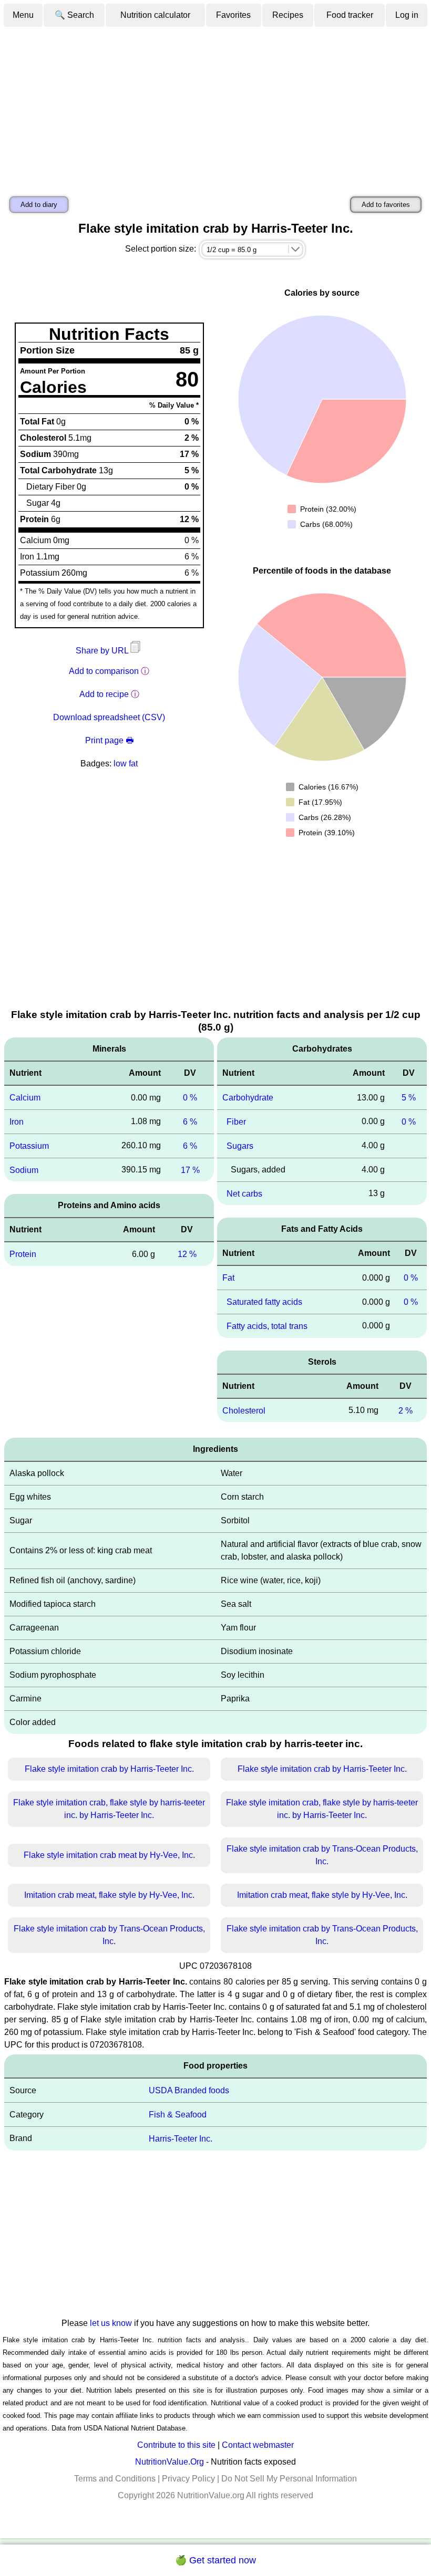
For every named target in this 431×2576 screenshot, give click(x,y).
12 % (187, 1254)
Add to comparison (104, 671)
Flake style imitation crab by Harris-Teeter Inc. (109, 1769)
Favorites (233, 15)
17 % (190, 1170)
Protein (23, 1254)
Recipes (288, 15)
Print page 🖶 (109, 740)
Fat (228, 1278)
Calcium (25, 1098)
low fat (126, 764)
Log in (407, 15)
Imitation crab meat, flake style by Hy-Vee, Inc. (109, 1895)
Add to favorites (386, 205)
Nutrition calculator (155, 15)
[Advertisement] (215, 107)
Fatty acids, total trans (267, 1326)
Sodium (24, 1170)
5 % (409, 1098)
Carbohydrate (248, 1098)
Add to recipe (104, 694)
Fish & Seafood (178, 2115)
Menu (23, 15)
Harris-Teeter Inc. (181, 2139)
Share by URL (103, 651)
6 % (190, 1122)
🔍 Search (74, 15)
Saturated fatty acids (264, 1302)
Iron (17, 1122)
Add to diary (39, 205)
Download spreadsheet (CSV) (109, 717)
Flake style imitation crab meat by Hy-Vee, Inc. (109, 1855)
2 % (406, 1410)
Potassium (29, 1146)
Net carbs (244, 1193)
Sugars (240, 1146)
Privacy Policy (188, 2479)
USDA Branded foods (189, 2090)
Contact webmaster (258, 2445)
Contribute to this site (176, 2445)
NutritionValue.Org (170, 2462)
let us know (111, 2323)
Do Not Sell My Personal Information (289, 2479)
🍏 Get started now (215, 2560)
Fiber (236, 1122)
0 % (190, 1098)
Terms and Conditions (115, 2479)
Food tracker (350, 15)
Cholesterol (244, 1410)
